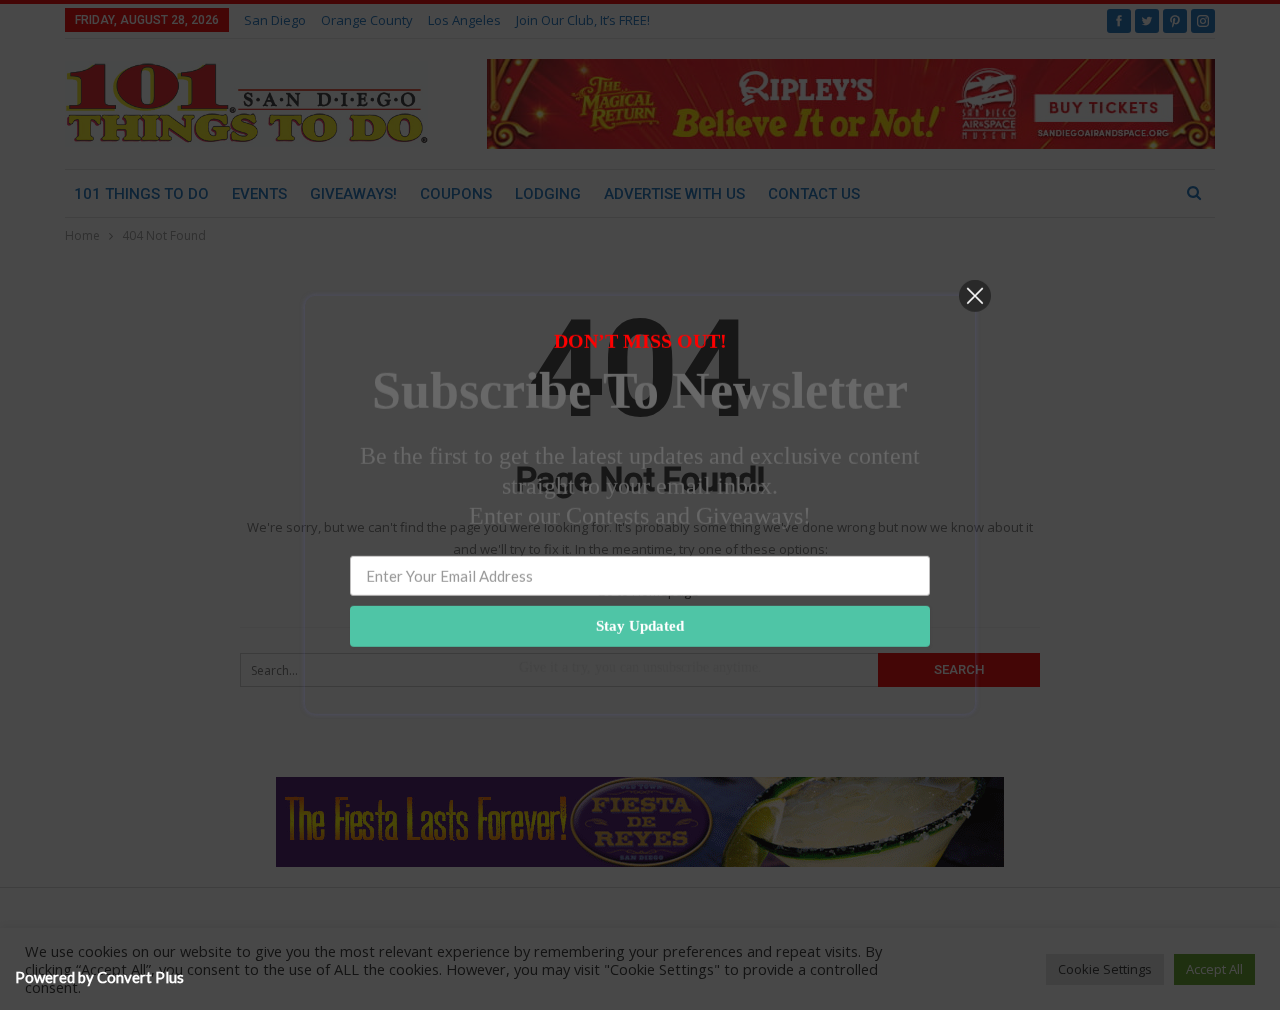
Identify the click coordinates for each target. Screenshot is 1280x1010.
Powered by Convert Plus (99, 977)
